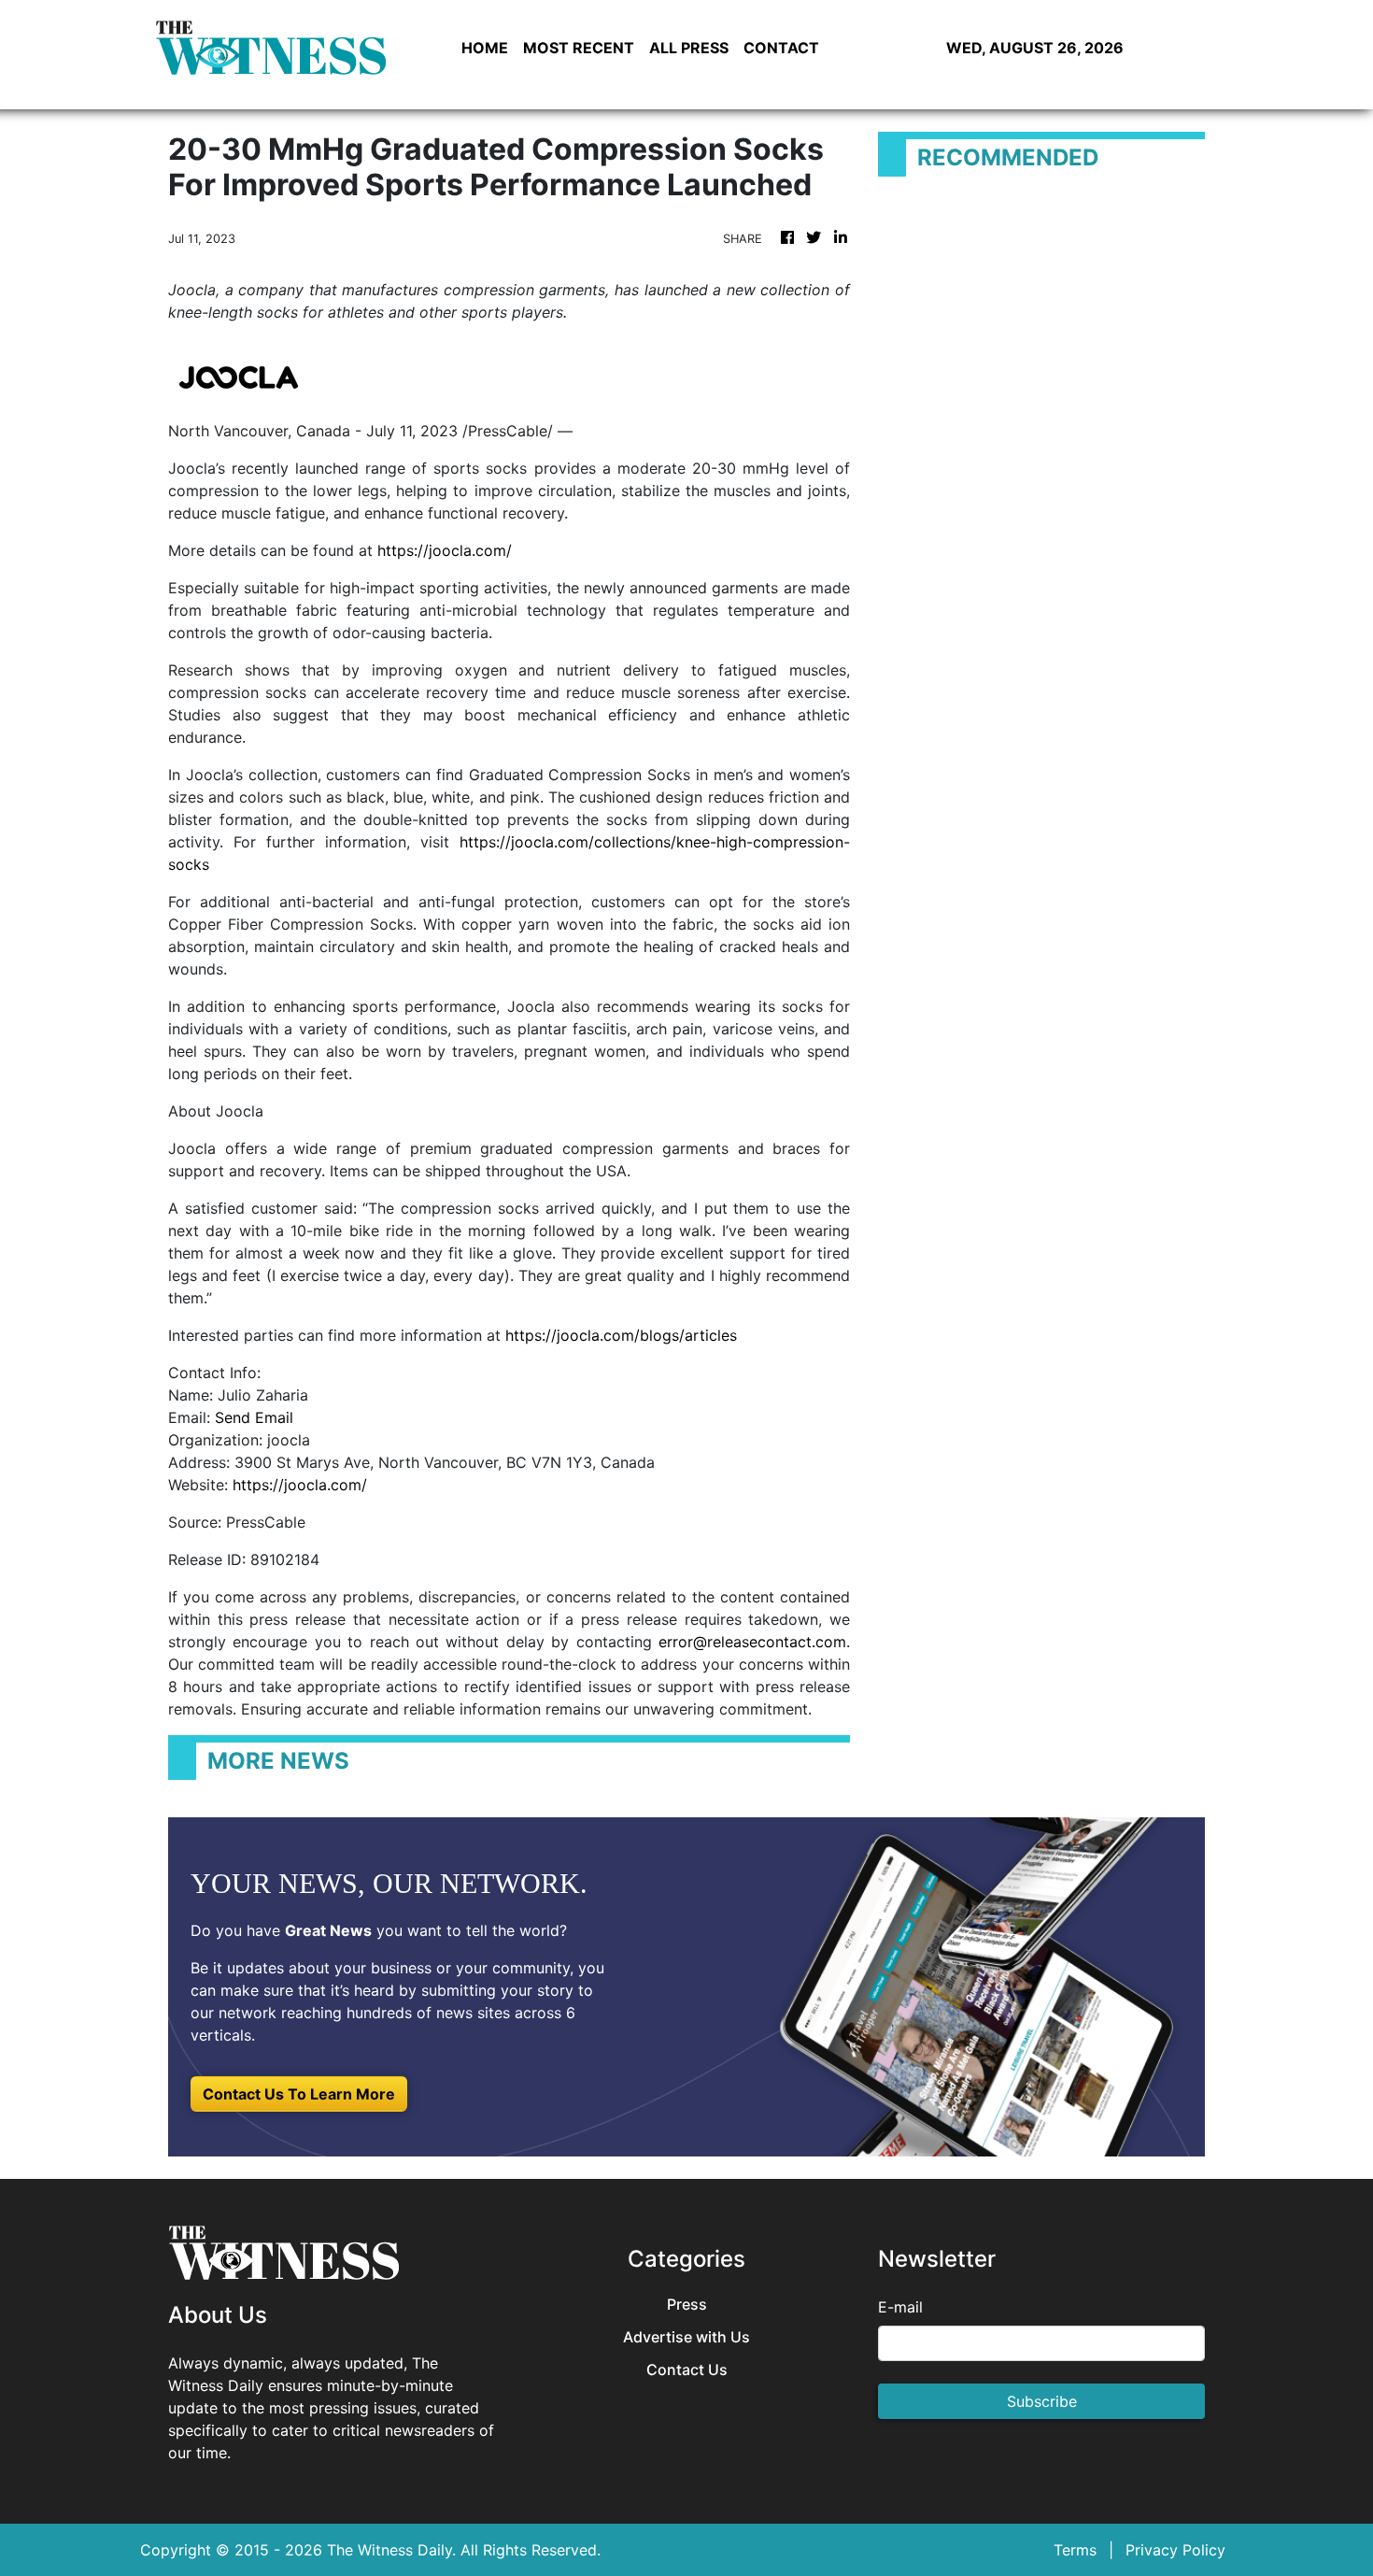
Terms (1075, 2550)
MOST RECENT (579, 48)
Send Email (254, 1417)
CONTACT (781, 48)
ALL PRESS (689, 48)
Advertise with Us (686, 2337)
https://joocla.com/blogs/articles (621, 1335)
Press (687, 2305)
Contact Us (687, 2370)
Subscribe (1042, 2401)
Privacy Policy (1175, 2550)
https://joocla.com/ (445, 550)
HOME (485, 48)
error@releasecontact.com (752, 1642)
